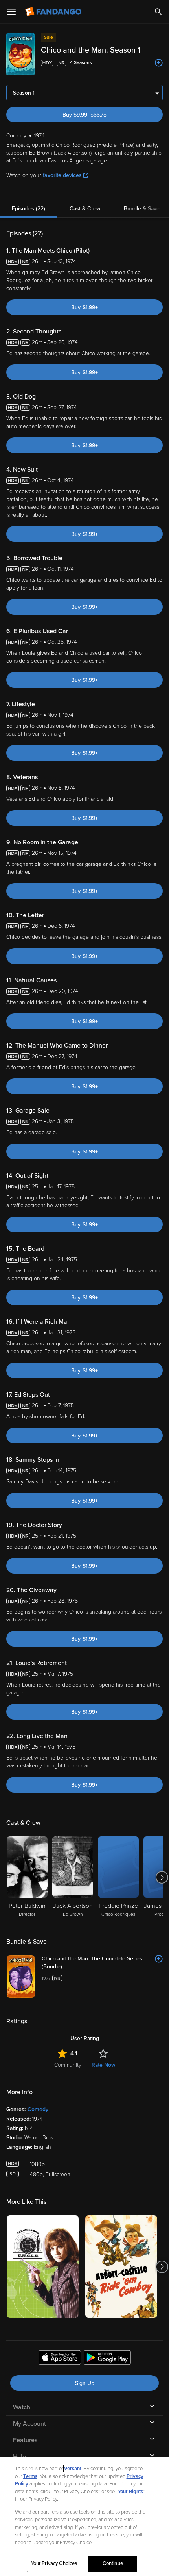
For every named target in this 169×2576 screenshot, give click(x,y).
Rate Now (103, 2065)
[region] (84, 2517)
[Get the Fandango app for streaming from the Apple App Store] (60, 2359)
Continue (113, 2563)
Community (68, 2065)
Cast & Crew (85, 209)
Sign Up (85, 2383)
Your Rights (130, 2492)
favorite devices (62, 175)
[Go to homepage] (54, 12)
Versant (73, 2469)
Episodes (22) (28, 209)
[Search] (158, 12)
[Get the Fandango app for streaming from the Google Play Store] (107, 2359)
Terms (30, 2476)
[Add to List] (159, 63)
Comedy (38, 2109)
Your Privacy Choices (54, 2563)
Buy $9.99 (98, 115)
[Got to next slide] (162, 1877)
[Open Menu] (11, 12)
